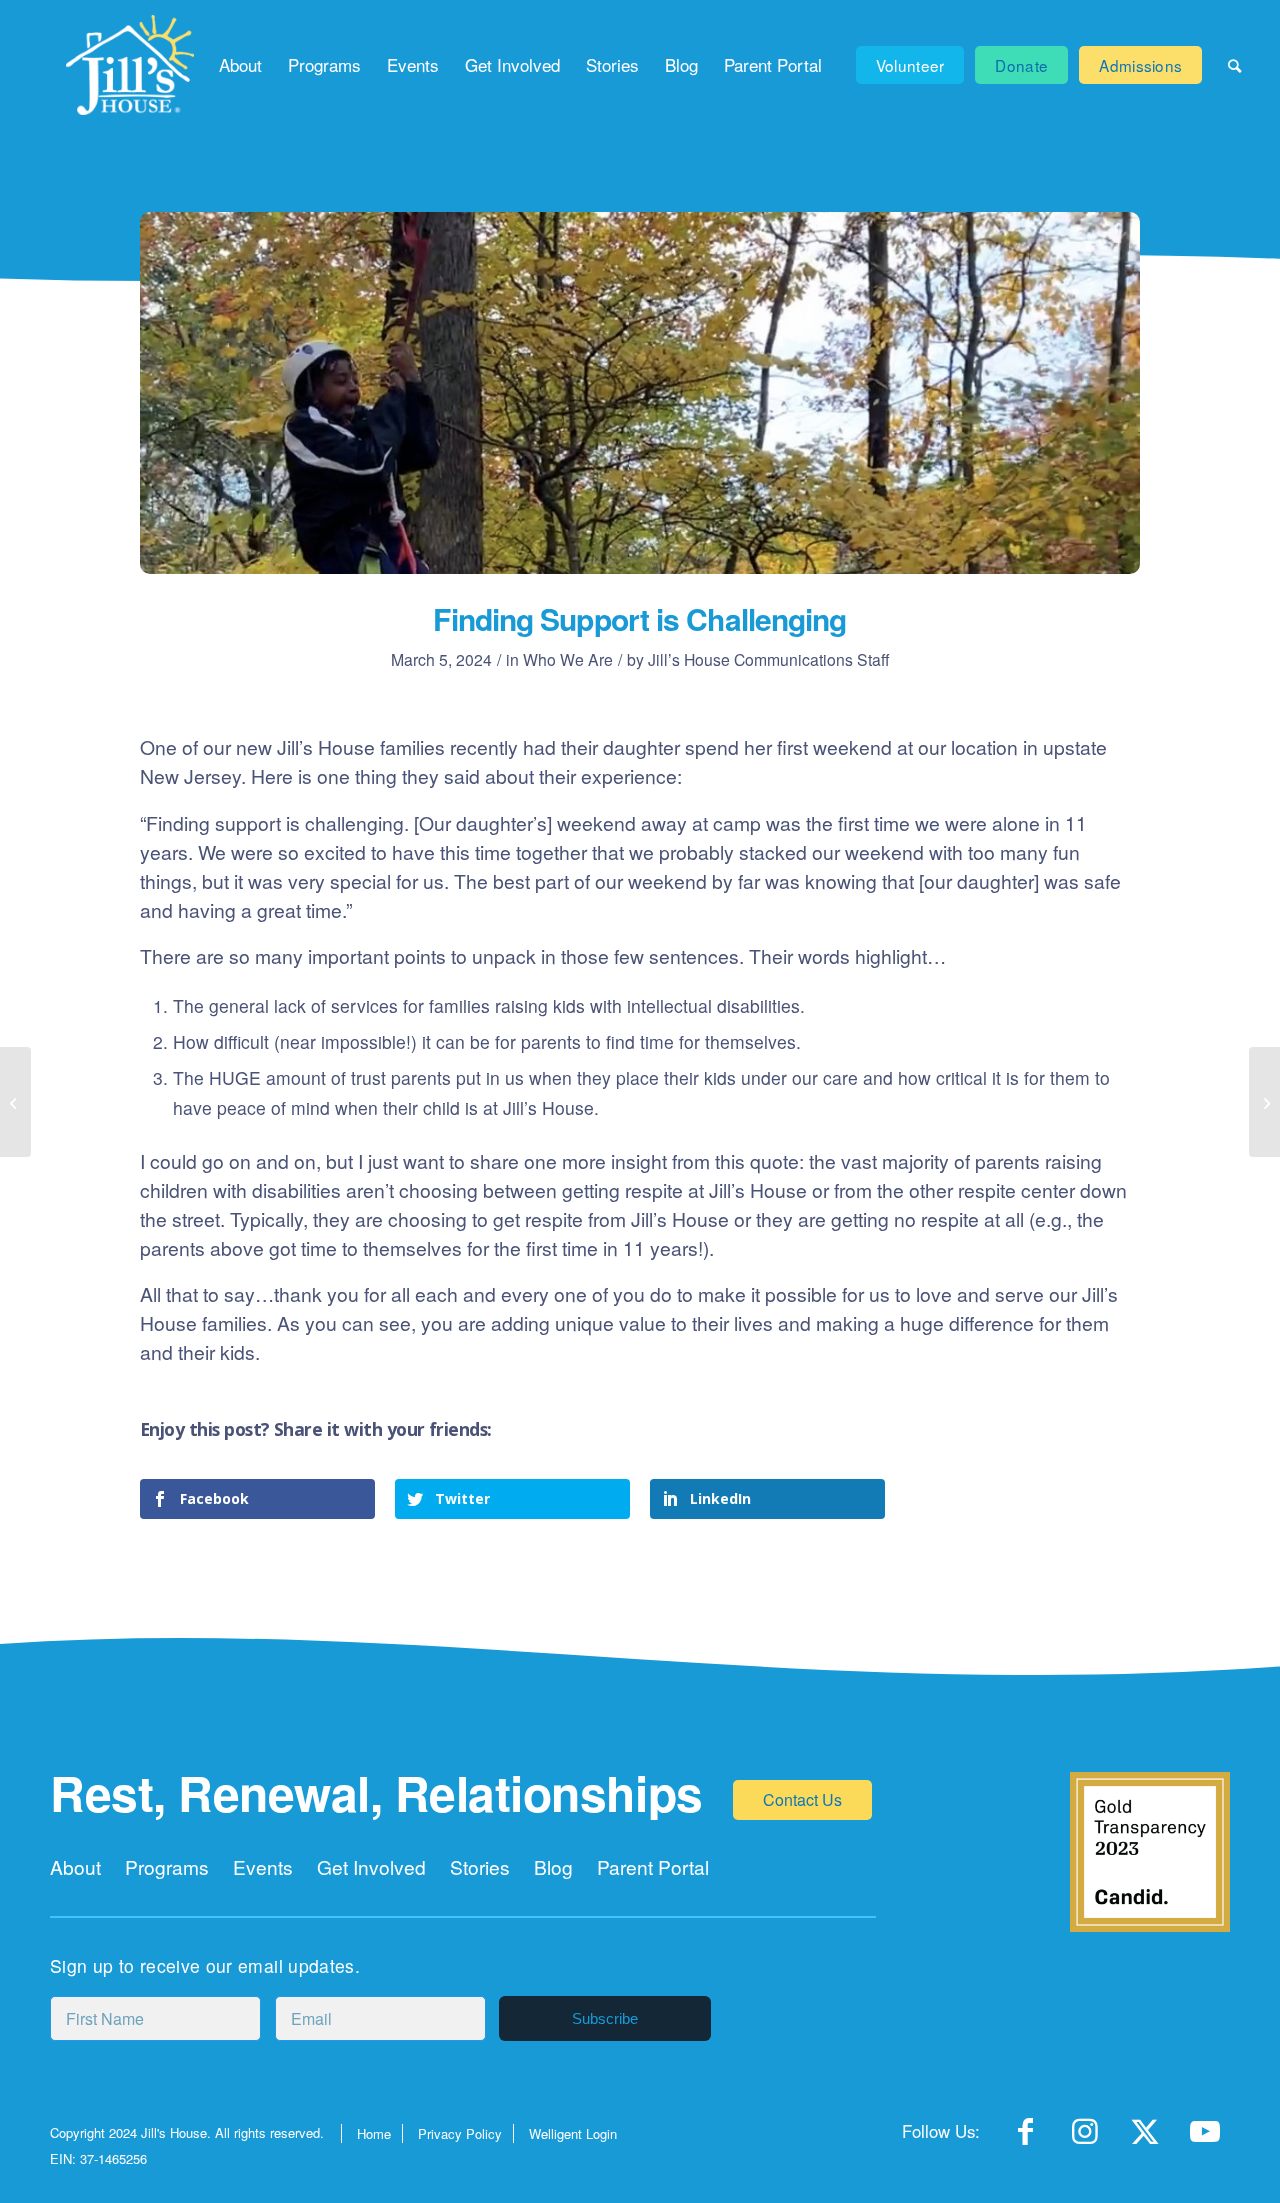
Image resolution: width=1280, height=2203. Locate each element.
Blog (553, 1866)
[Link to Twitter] (1145, 2137)
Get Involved (371, 1866)
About (75, 1866)
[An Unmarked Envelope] (1264, 1102)
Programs (167, 1866)
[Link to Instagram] (1085, 2137)
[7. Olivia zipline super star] (640, 393)
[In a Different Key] (15, 1102)
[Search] (1234, 65)
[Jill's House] (130, 65)
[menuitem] (240, 65)
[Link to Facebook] (1025, 2137)
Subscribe (605, 2018)
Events (263, 1866)
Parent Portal (653, 1866)
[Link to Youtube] (1205, 2137)
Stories (480, 1866)
